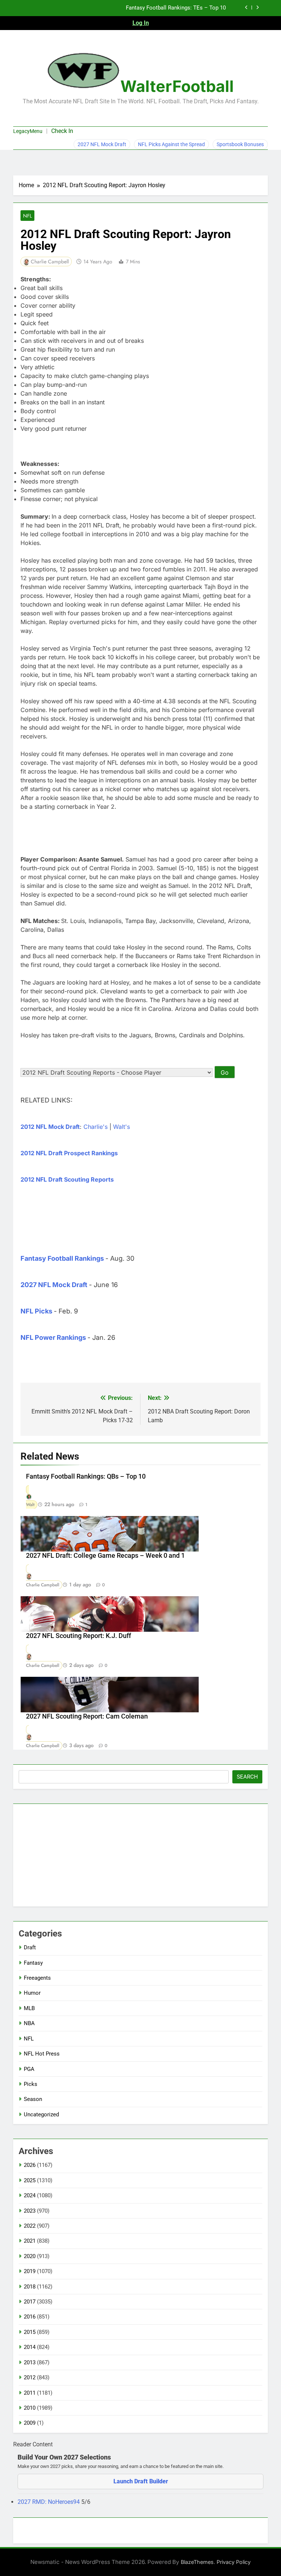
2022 (30, 2226)
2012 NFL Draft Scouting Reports (67, 1179)
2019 (30, 2271)
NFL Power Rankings (53, 1337)
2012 (30, 2377)
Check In (62, 131)
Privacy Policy (234, 2562)
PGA (29, 2069)
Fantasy (33, 1963)
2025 (30, 2180)
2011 (30, 2393)
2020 (30, 2256)
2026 (30, 2165)
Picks (31, 2084)
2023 (30, 2211)
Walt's (121, 1127)
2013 (30, 2362)
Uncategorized (41, 2114)
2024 (30, 2195)
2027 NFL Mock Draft (102, 144)
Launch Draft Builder (141, 2481)
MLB (29, 2008)
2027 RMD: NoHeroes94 (49, 2502)
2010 (30, 2408)
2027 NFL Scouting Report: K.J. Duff (78, 1636)
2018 (30, 2287)
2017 (30, 2302)
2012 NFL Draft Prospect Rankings (69, 1153)
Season (33, 2099)
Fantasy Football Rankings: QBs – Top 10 (86, 1476)
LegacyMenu (28, 131)
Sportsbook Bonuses (240, 144)
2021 (30, 2241)
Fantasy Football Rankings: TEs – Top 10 (176, 8)
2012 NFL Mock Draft (50, 1127)
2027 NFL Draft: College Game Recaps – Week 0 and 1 (105, 1556)
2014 (30, 2347)
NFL (27, 216)
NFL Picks (36, 1311)
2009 (30, 2423)
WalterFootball (177, 86)
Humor (32, 1993)
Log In (141, 23)
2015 (30, 2332)
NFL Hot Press (42, 2054)
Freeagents (37, 1978)
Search (247, 1777)
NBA (29, 2023)
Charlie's (95, 1127)
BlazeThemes (197, 2562)
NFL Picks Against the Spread (171, 144)
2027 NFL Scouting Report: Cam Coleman (87, 1716)
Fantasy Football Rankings (62, 1258)
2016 (30, 2317)
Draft (30, 1947)
